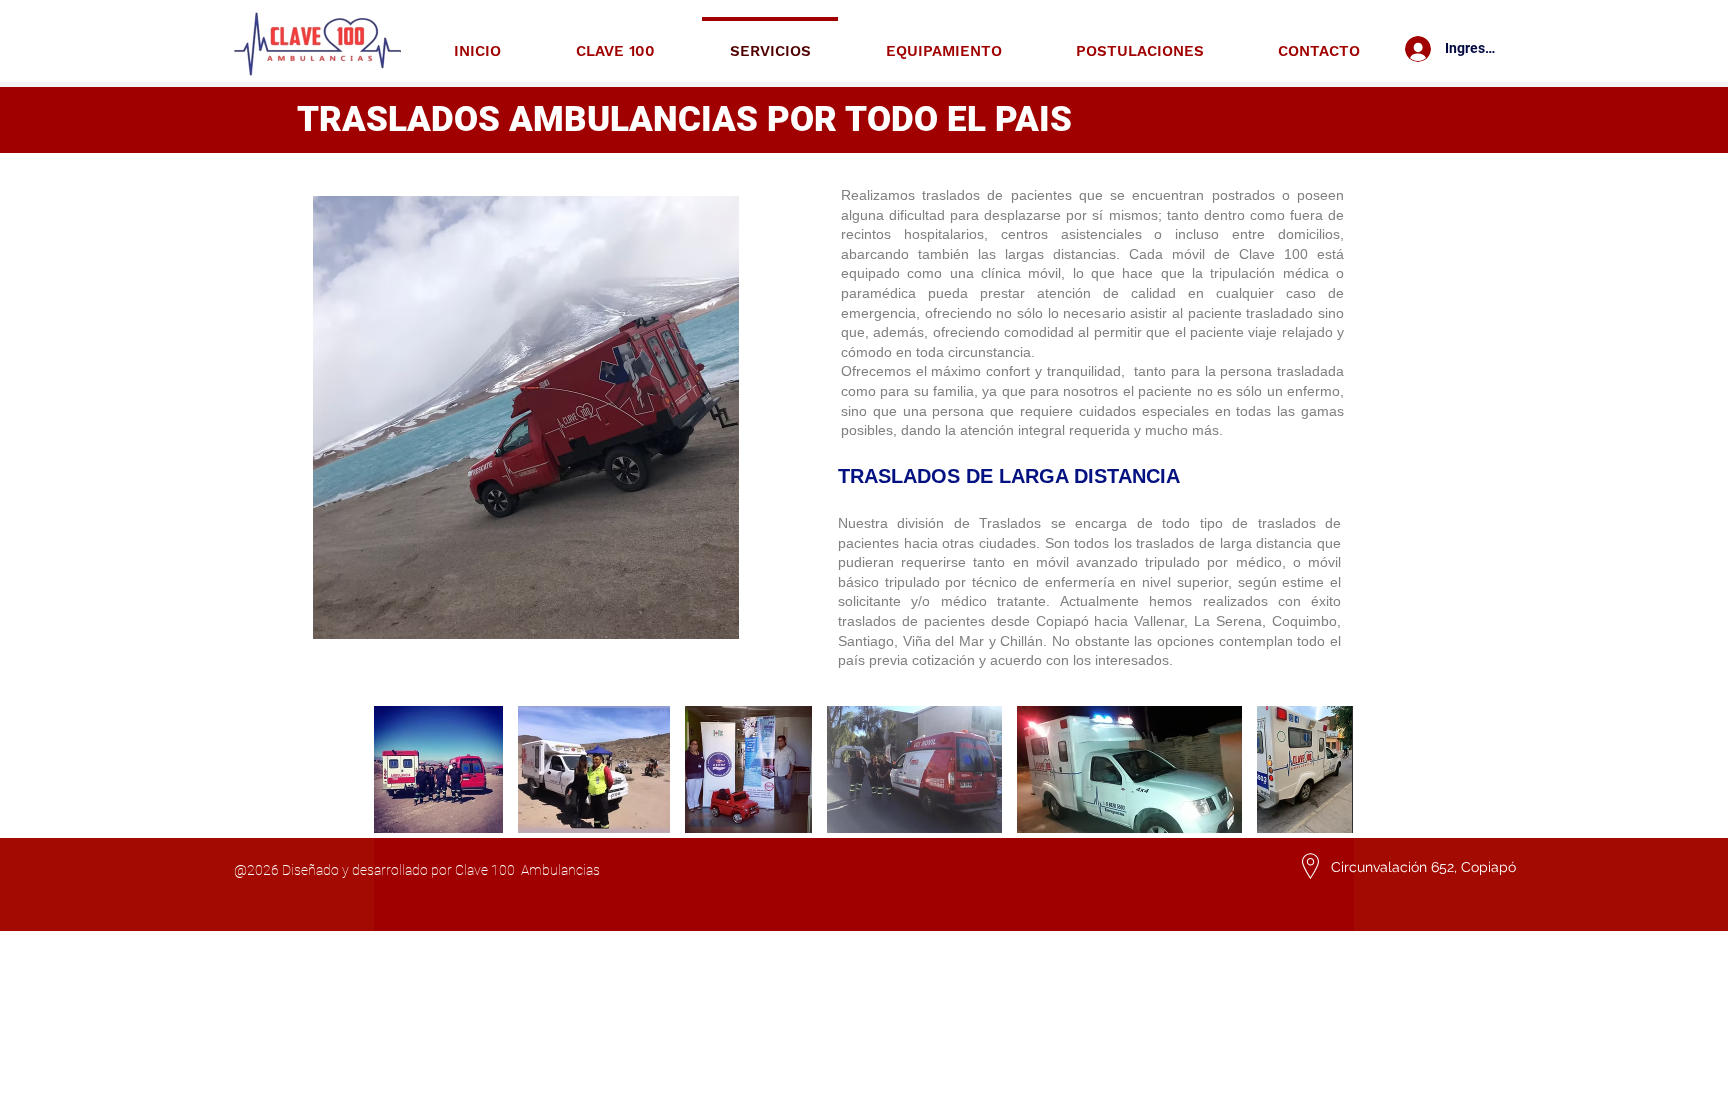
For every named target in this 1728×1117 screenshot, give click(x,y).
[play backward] (399, 769)
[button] (438, 769)
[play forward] (1329, 769)
